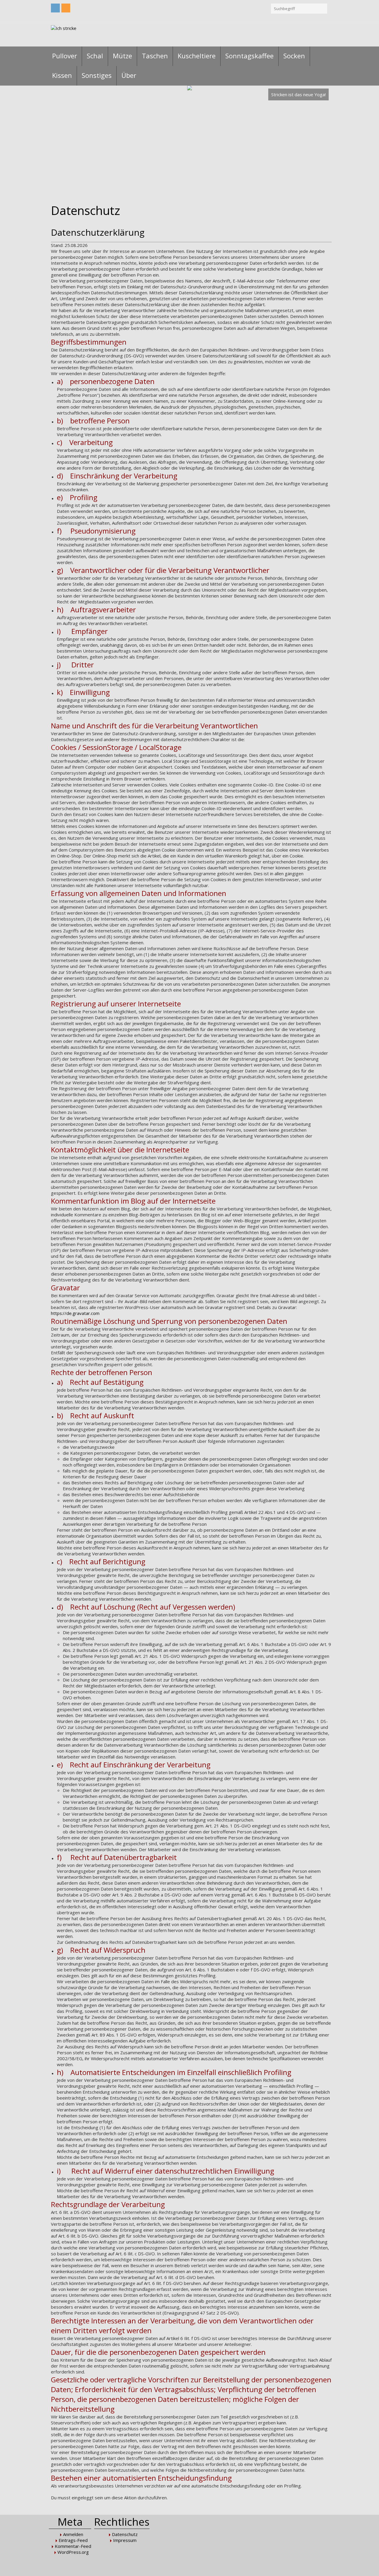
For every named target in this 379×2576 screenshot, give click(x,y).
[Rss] (66, 8)
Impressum (125, 2540)
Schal (95, 56)
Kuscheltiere (197, 56)
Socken (294, 56)
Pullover (65, 56)
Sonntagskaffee (249, 56)
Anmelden (73, 2534)
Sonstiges (97, 75)
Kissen (62, 75)
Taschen (155, 56)
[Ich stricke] (64, 34)
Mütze (122, 56)
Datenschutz (125, 2534)
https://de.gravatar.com (75, 1313)
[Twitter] (55, 8)
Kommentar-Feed (73, 2546)
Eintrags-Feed (73, 2540)
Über (129, 75)
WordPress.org (73, 2552)
